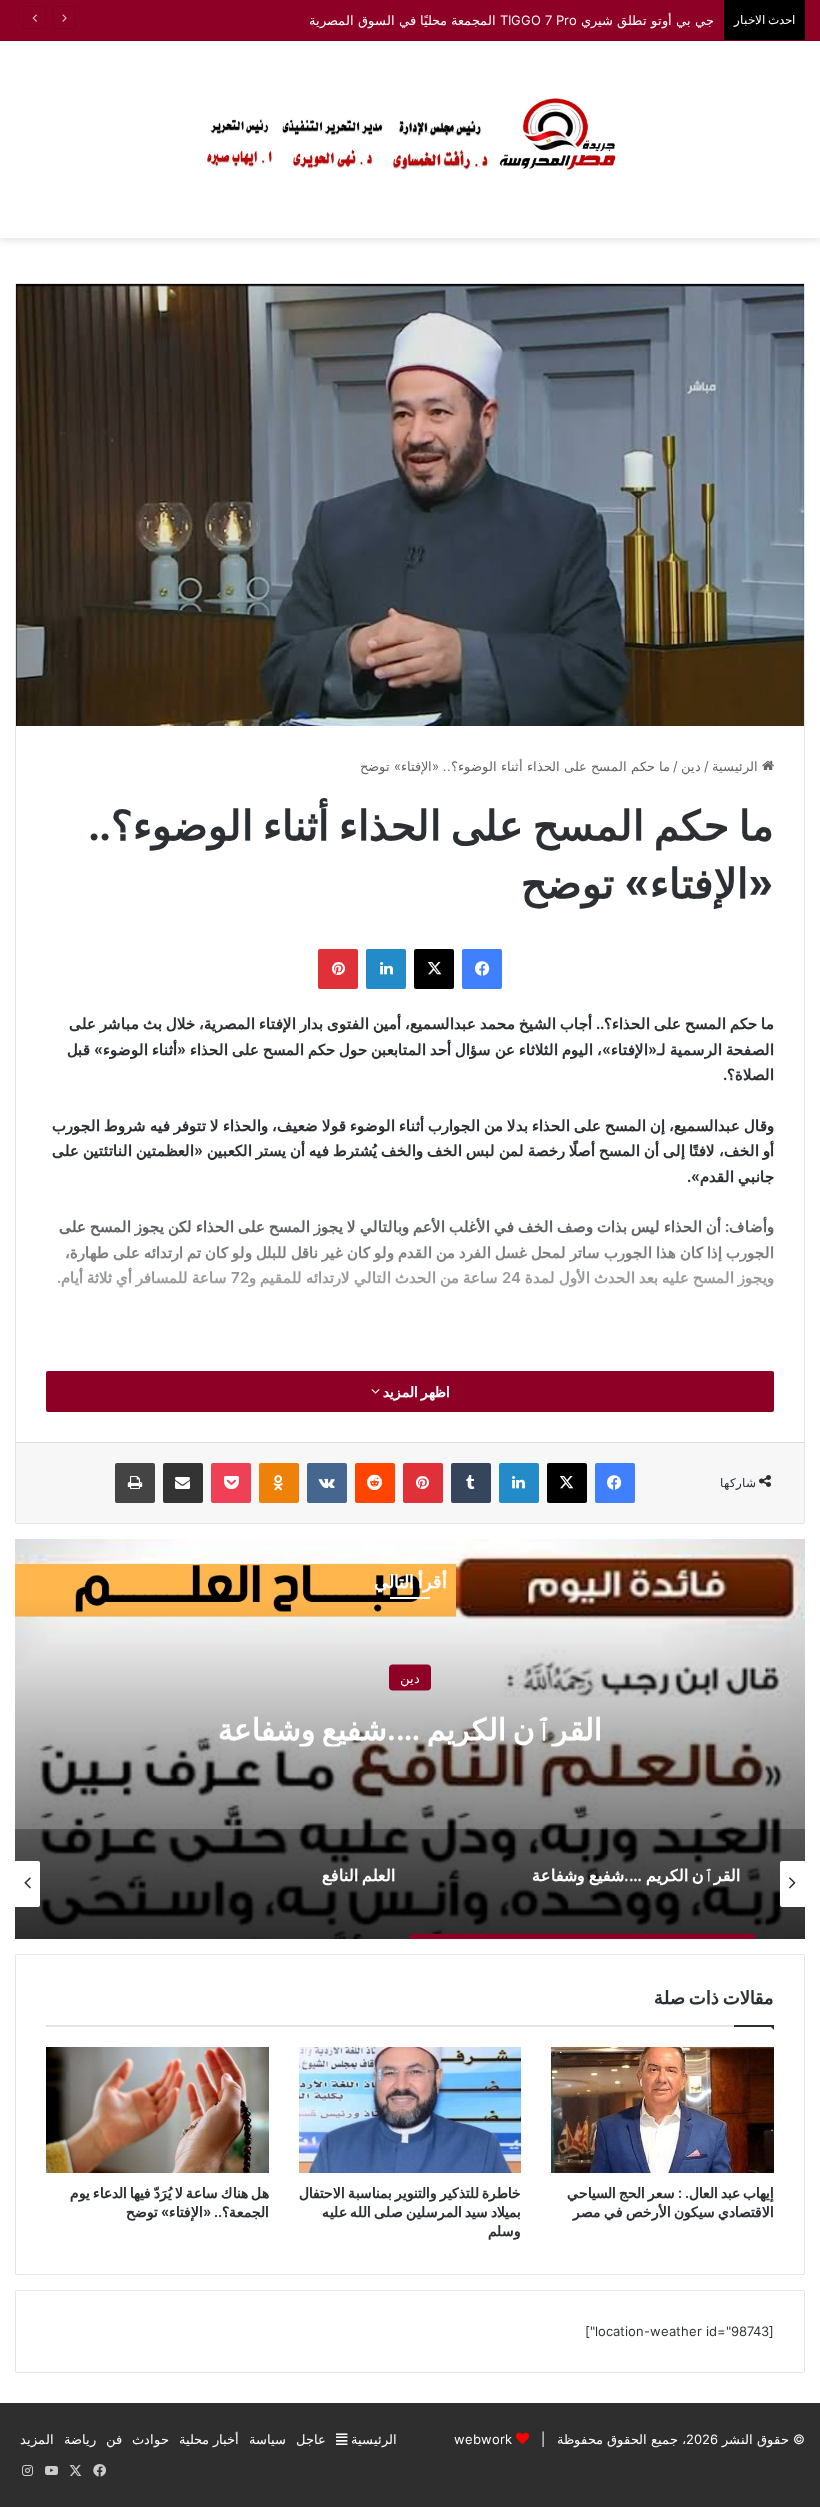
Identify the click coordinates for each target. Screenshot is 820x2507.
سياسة (267, 2439)
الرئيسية (737, 766)
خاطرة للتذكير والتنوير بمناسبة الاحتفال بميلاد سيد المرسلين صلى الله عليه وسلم (410, 2211)
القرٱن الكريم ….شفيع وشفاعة (410, 1729)
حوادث (150, 2439)
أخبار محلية (209, 2439)
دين (691, 766)
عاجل (311, 2439)
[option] (410, 1739)
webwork (483, 2439)
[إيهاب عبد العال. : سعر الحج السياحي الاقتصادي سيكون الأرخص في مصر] (662, 2110)
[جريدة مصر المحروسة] (410, 139)
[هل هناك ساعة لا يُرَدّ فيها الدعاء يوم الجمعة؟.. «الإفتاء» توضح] (157, 2110)
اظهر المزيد (415, 1391)
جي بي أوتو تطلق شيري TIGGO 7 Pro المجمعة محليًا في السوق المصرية (511, 20)
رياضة (80, 2439)
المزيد (37, 2439)
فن (114, 2439)
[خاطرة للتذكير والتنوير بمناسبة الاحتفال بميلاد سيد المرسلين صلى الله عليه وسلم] (410, 2110)
